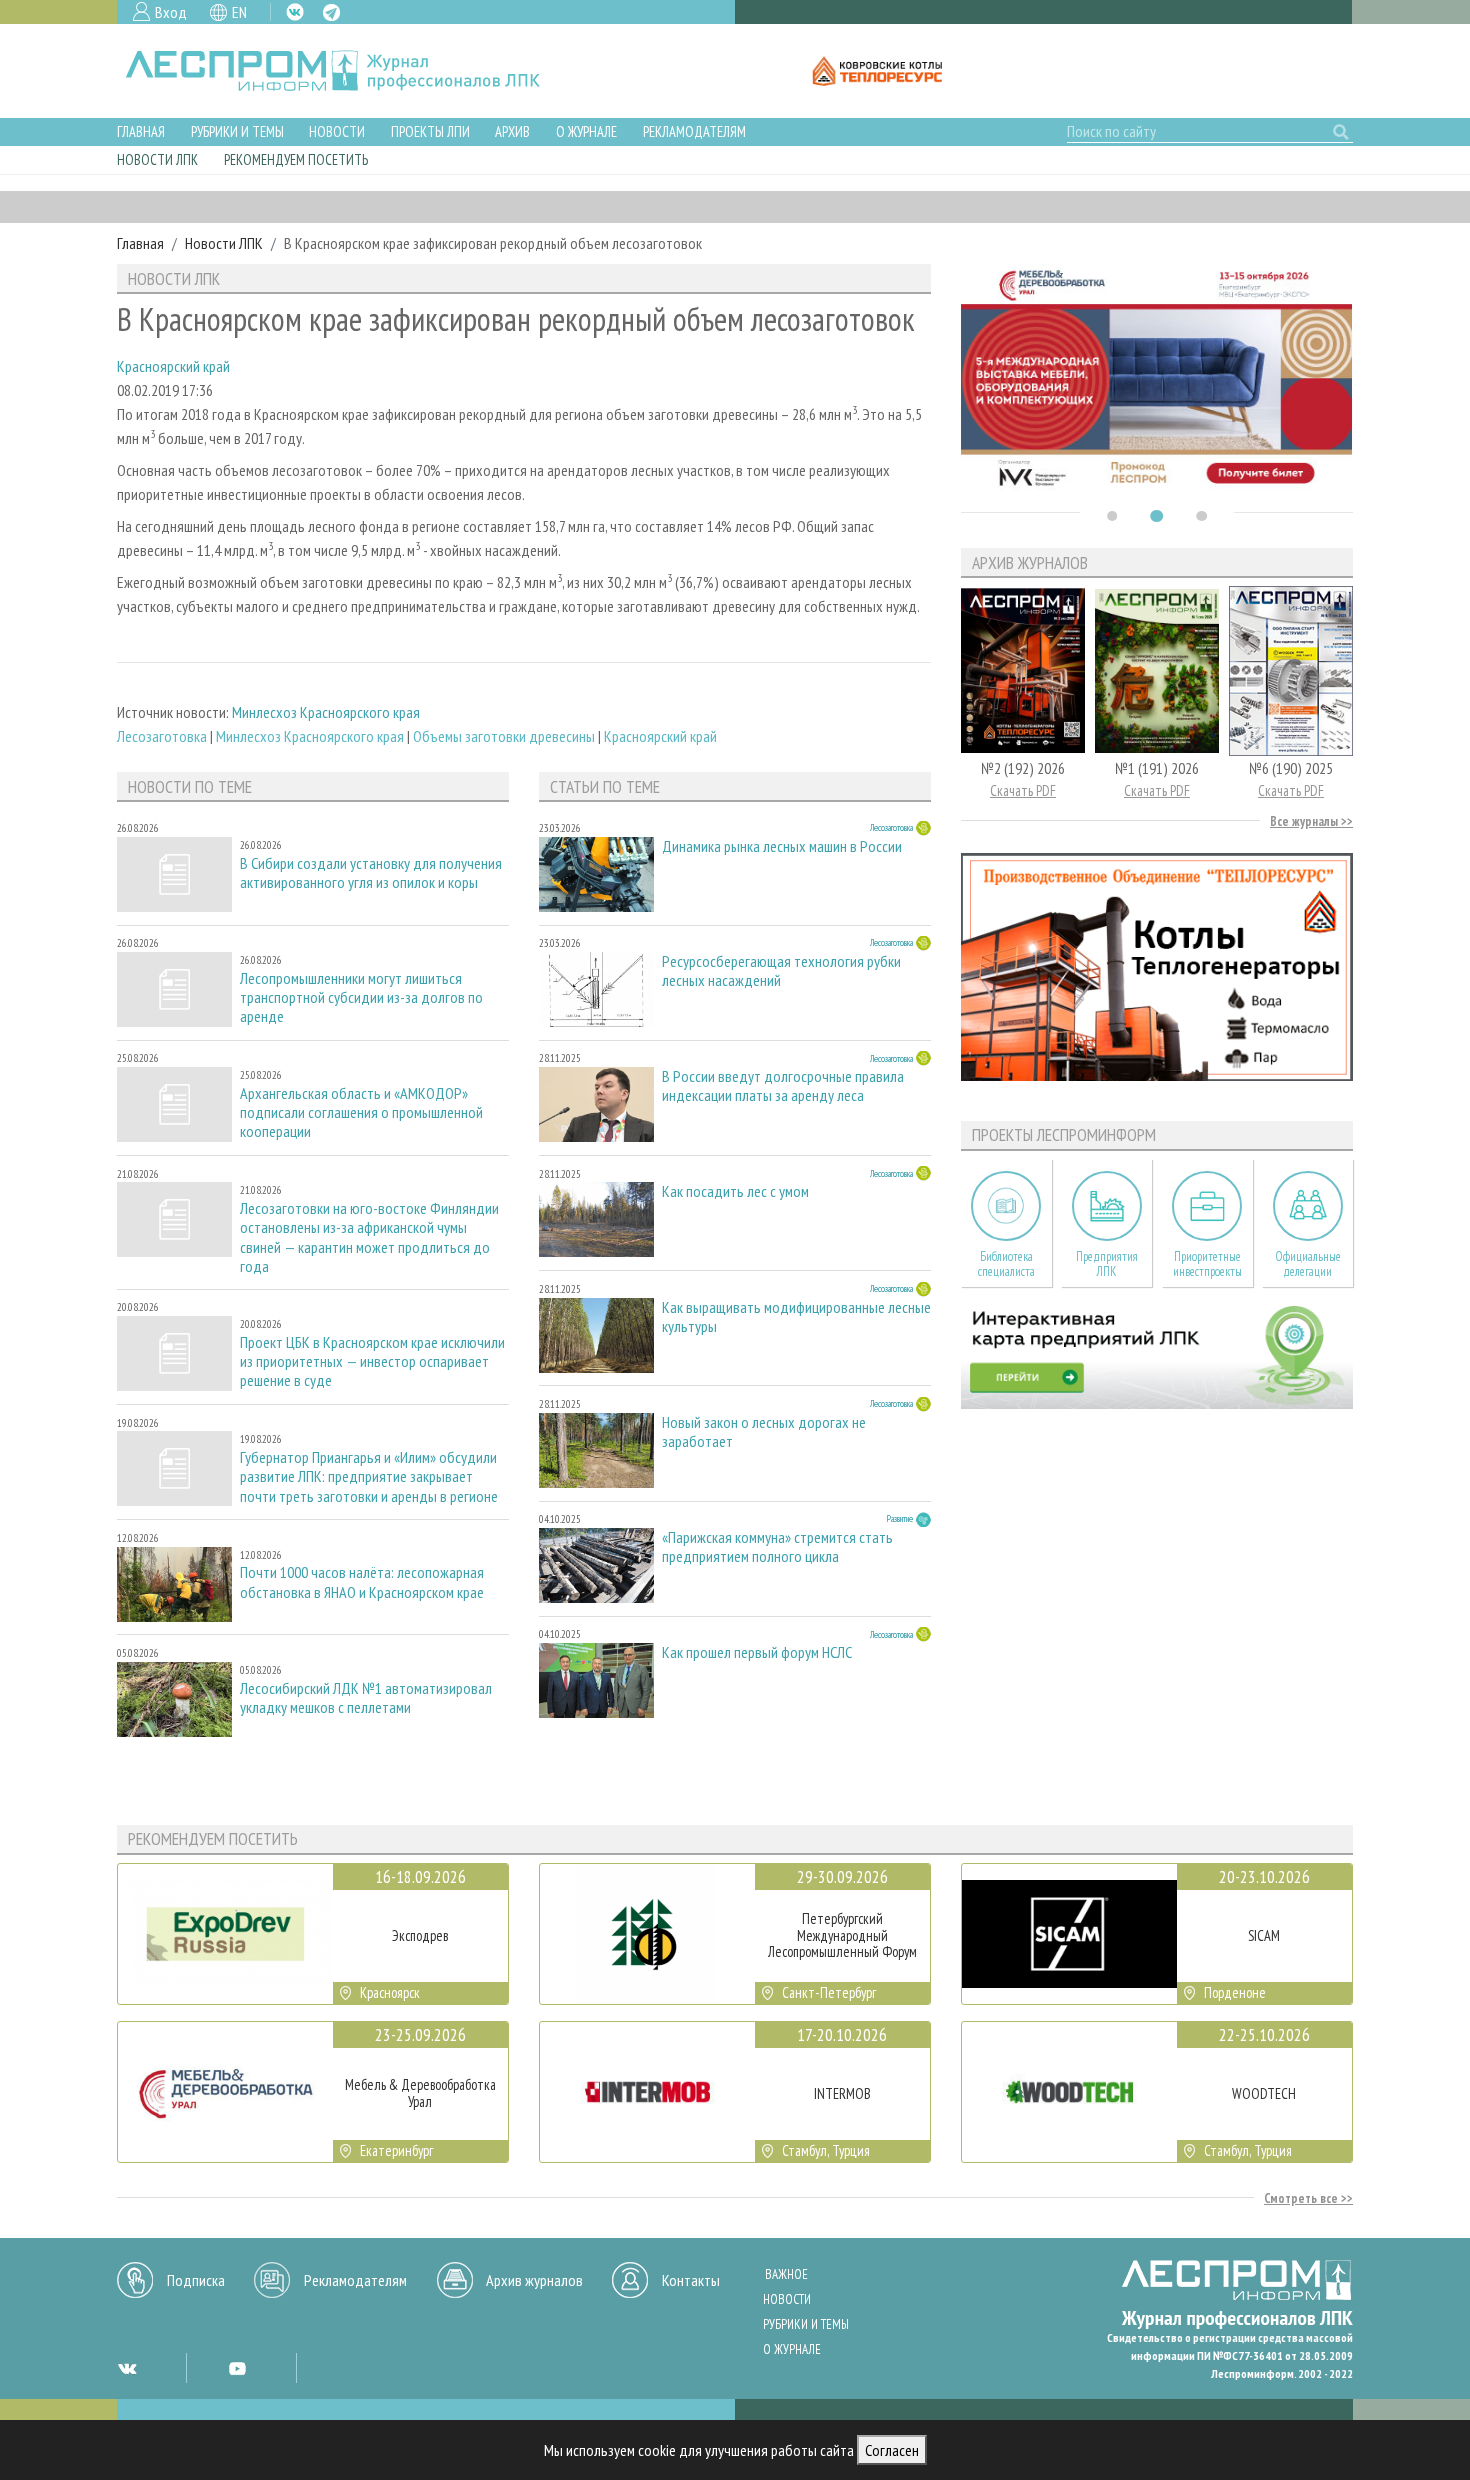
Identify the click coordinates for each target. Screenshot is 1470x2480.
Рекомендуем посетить (296, 159)
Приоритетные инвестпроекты (1207, 1264)
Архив (512, 131)
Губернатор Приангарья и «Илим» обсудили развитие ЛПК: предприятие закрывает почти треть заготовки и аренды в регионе (369, 1476)
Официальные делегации (1308, 1264)
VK (295, 12)
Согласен (892, 2450)
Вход (171, 12)
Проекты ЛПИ (430, 131)
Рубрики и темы (237, 131)
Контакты (691, 2280)
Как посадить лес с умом (735, 1191)
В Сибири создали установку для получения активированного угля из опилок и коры (371, 873)
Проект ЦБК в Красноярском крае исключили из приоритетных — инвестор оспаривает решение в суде (372, 1361)
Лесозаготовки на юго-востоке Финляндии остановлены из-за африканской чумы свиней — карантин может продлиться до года (369, 1237)
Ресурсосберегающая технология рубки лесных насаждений (781, 971)
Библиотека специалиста (1006, 1264)
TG (331, 12)
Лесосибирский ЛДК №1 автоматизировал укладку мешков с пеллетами (366, 1698)
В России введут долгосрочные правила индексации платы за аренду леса (783, 1086)
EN (239, 12)
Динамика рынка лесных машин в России (782, 846)
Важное (786, 2274)
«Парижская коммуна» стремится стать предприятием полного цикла (777, 1547)
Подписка (196, 2280)
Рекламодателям (694, 131)
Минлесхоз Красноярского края (326, 712)
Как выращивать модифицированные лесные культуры (796, 1317)
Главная (141, 131)
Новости (337, 131)
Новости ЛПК (157, 159)
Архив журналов (534, 2280)
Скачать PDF (1023, 790)
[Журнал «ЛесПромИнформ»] (348, 71)
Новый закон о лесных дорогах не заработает (764, 1432)
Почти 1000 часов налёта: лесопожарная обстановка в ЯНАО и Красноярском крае (362, 1582)
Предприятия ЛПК (1107, 1264)
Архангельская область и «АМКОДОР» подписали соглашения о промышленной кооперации (361, 1112)
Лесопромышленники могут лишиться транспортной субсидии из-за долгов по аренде (361, 997)
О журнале (586, 131)
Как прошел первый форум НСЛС (757, 1652)
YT (237, 2368)
